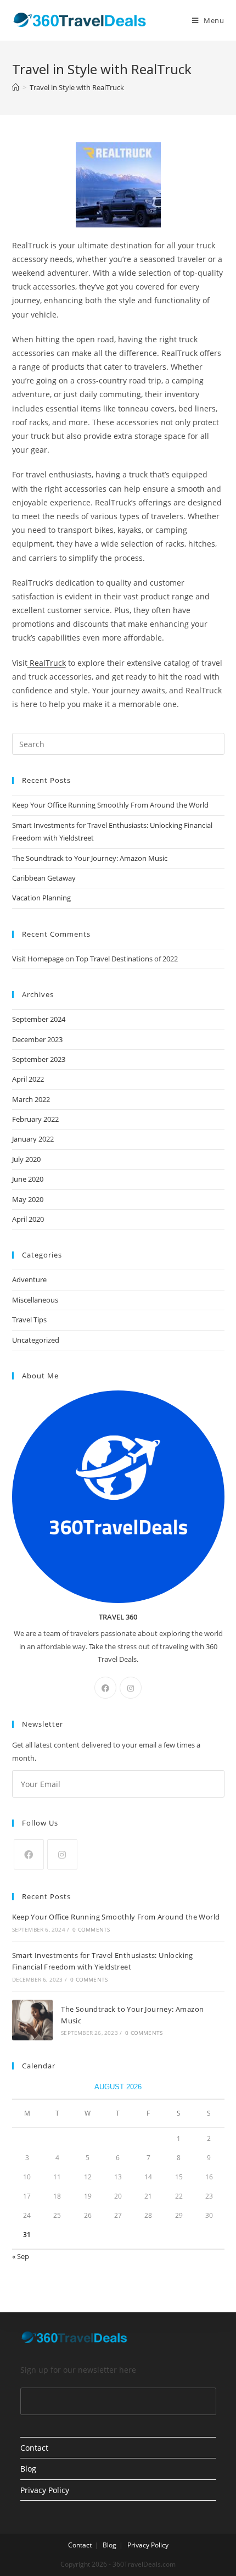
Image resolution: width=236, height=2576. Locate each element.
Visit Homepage (38, 959)
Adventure (29, 1279)
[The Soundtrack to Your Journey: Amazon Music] (32, 2020)
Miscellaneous (35, 1300)
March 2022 (31, 1099)
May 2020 (28, 1199)
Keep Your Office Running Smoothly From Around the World (110, 805)
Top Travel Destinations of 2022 (127, 959)
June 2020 (28, 1179)
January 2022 (33, 1139)
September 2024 (39, 1019)
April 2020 (28, 1219)
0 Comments (91, 1929)
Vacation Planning (41, 898)
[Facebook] (105, 1688)
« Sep (21, 2256)
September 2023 (39, 1059)
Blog (28, 2469)
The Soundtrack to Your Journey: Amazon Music (90, 858)
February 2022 (35, 1119)
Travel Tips (29, 1320)
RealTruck (47, 663)
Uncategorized (36, 1340)
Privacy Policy (45, 2490)
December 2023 (37, 1039)
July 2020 (26, 1159)
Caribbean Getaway (44, 878)
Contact (34, 2448)
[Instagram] (131, 1688)
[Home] (16, 87)
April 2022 (28, 1079)
